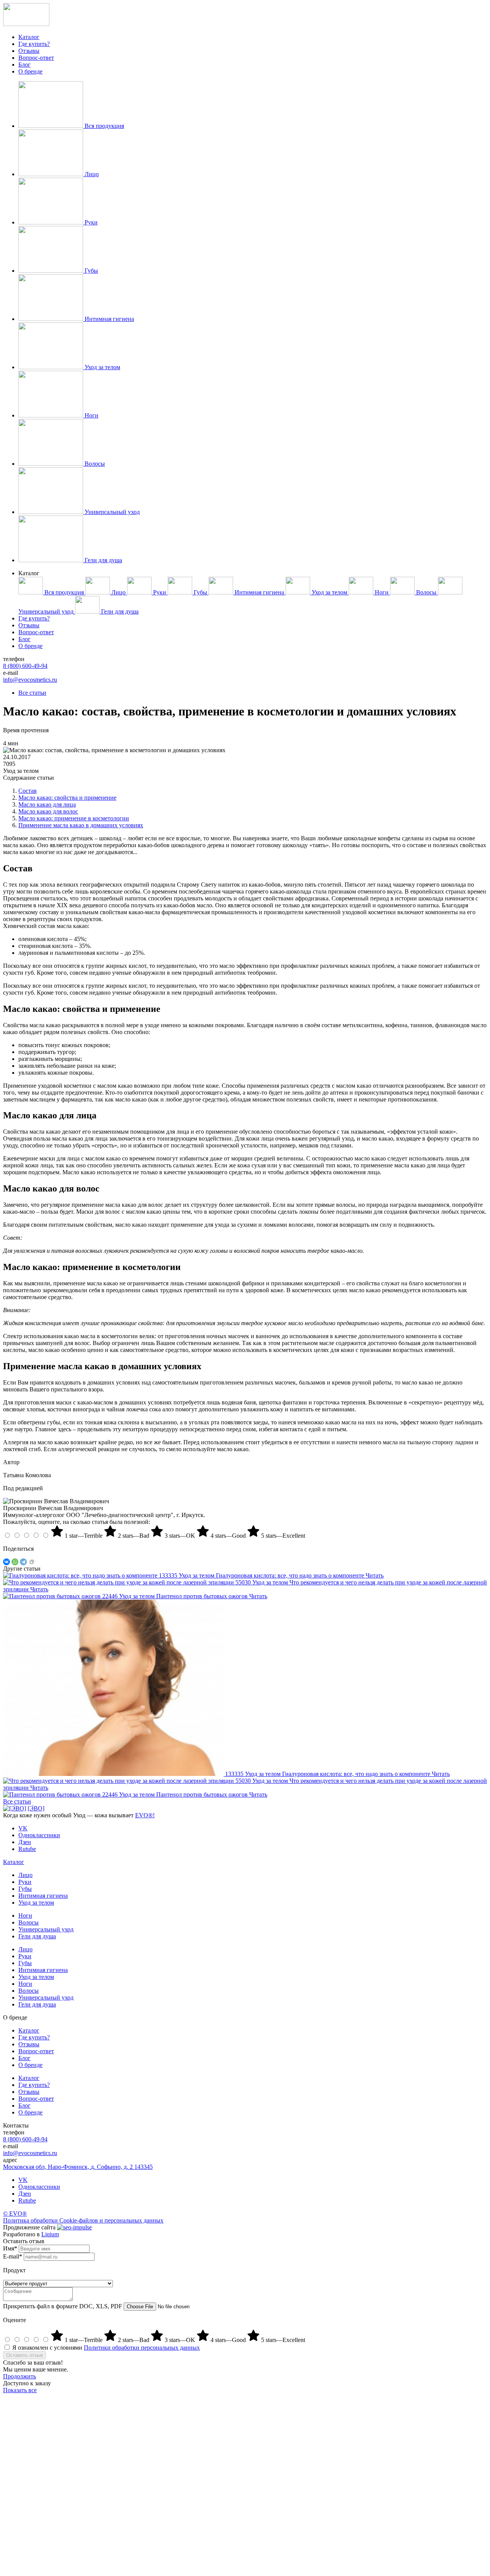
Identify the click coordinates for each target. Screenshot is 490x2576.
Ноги (25, 1916)
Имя (10, 2248)
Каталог (29, 37)
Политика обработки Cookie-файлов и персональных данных (83, 2220)
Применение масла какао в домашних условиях (81, 825)
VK (23, 2180)
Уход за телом (36, 1903)
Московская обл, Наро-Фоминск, (78, 2167)
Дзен (25, 2194)
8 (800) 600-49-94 (25, 666)
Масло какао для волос (48, 811)
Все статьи (32, 693)
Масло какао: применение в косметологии (74, 818)
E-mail (13, 2256)
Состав (28, 791)
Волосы (29, 1922)
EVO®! (145, 1815)
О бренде (30, 71)
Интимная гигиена (43, 1896)
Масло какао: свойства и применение (67, 798)
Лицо (25, 1875)
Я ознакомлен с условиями (106, 2348)
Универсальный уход (46, 1929)
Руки (25, 1882)
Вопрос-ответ (36, 58)
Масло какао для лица (47, 804)
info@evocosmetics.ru (30, 680)
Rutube (27, 2200)
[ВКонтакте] (7, 1562)
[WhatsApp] (15, 1562)
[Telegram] (23, 1562)
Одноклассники (39, 2187)
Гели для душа (37, 1936)
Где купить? (34, 44)
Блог (24, 65)
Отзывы (29, 51)
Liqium (50, 2234)
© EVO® (15, 2213)
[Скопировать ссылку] (32, 1562)
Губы (25, 1889)
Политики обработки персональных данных (142, 2348)
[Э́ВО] (36, 1808)
